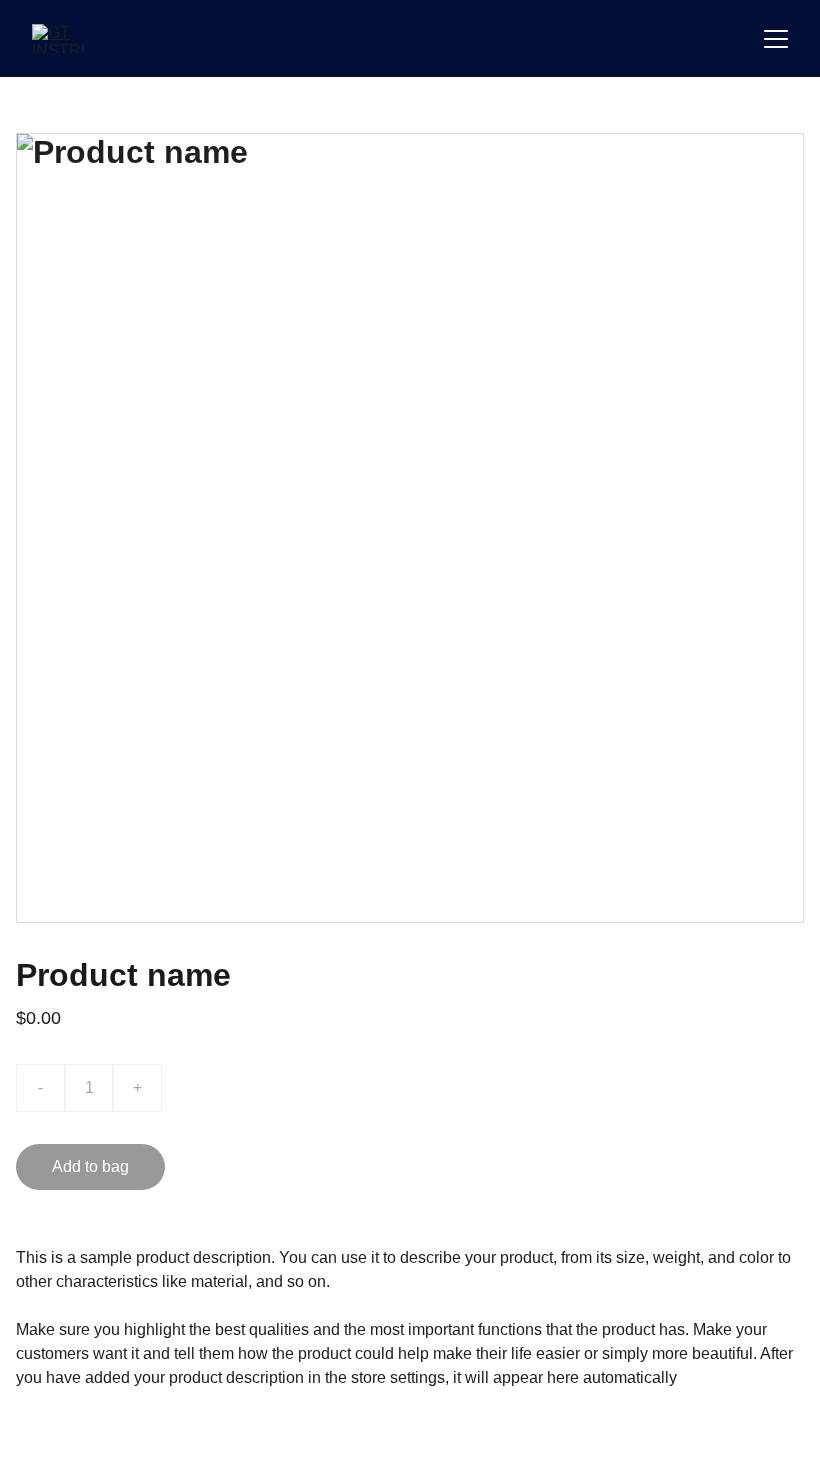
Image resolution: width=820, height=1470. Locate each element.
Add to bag (90, 1166)
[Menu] (776, 39)
